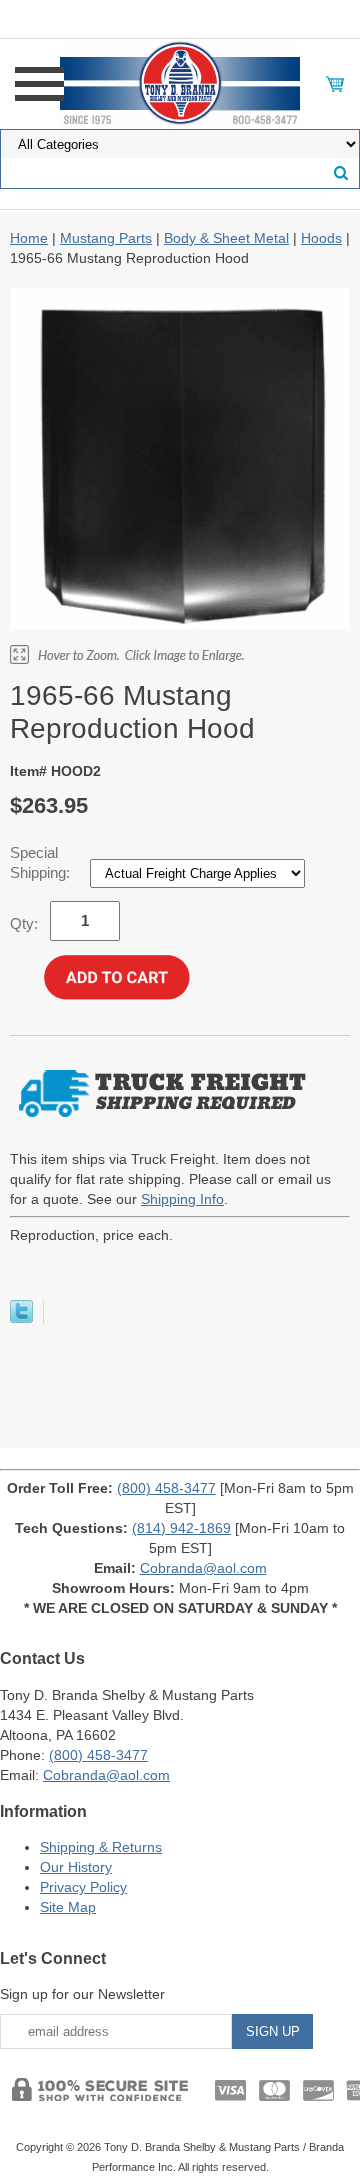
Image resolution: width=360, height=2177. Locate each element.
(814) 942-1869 (181, 1528)
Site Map (68, 1907)
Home (29, 238)
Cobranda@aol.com (203, 1568)
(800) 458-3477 (166, 1488)
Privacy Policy (83, 1887)
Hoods (321, 238)
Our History (76, 1867)
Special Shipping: (42, 862)
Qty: (24, 923)
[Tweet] (21, 1318)
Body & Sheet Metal (226, 238)
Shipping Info (182, 1199)
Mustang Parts (106, 238)
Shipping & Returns (101, 1847)
